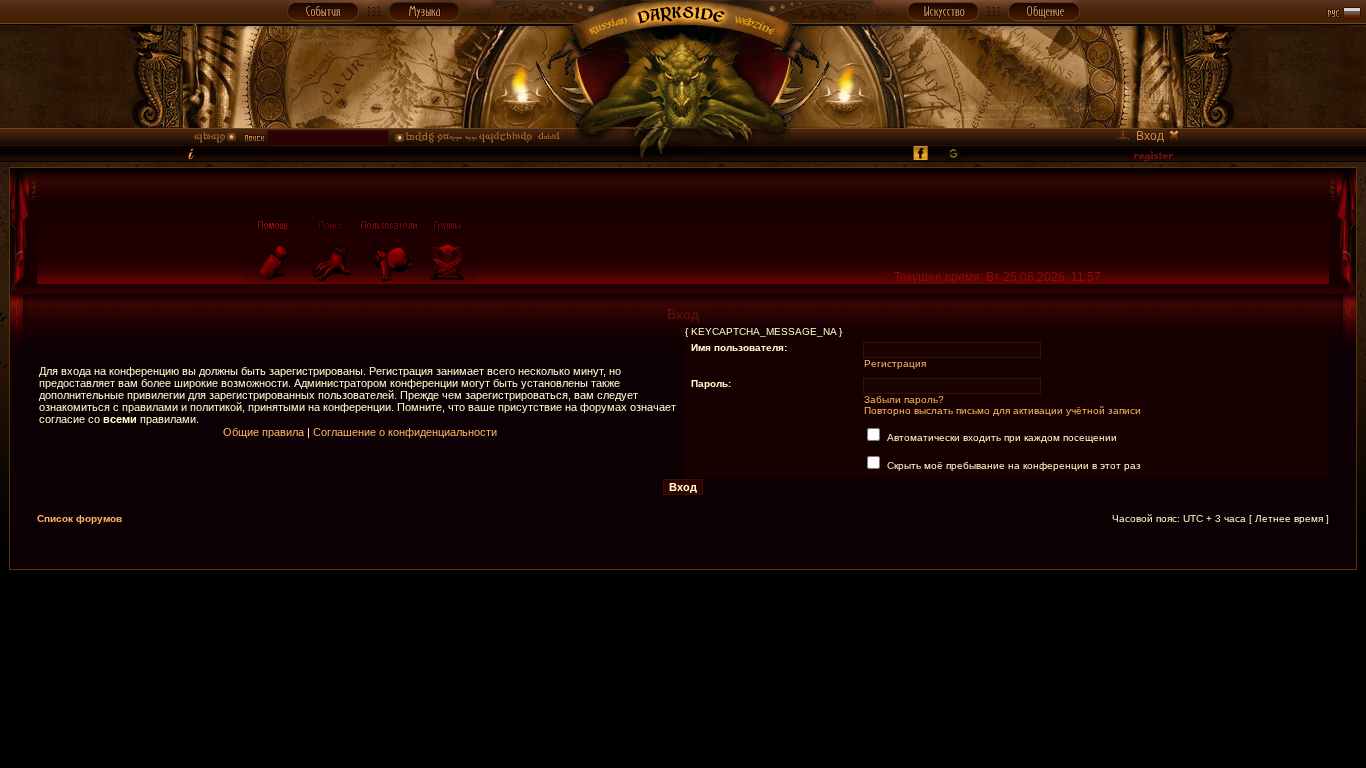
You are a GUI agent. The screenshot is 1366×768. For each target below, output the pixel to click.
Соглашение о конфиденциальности (405, 432)
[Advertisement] (683, 615)
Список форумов (79, 518)
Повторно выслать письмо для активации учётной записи (1002, 410)
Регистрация (895, 363)
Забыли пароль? (904, 399)
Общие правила (263, 432)
